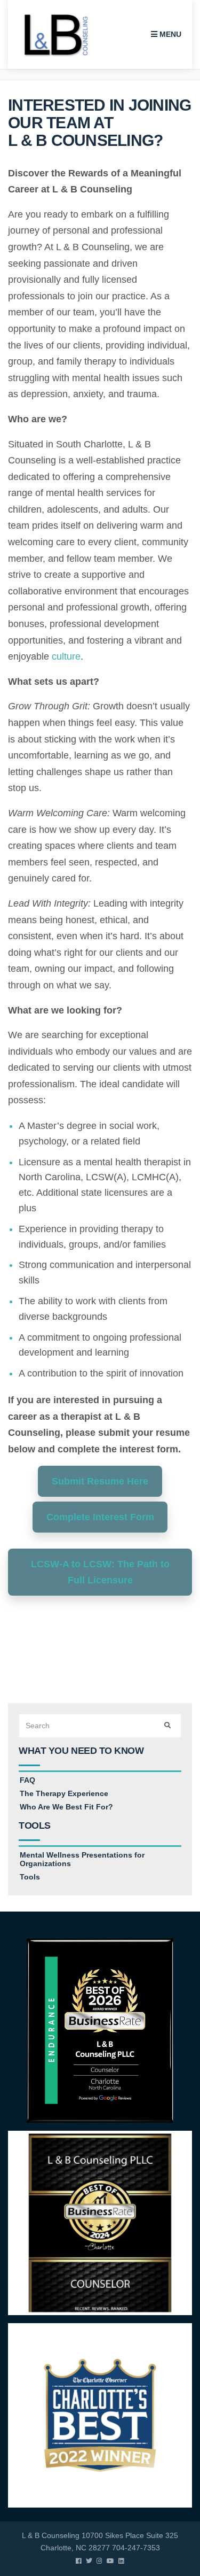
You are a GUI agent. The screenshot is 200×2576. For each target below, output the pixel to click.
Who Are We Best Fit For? (66, 1807)
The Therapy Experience (64, 1793)
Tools (30, 1877)
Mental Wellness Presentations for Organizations (82, 1859)
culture (66, 656)
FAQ (27, 1780)
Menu (169, 34)
